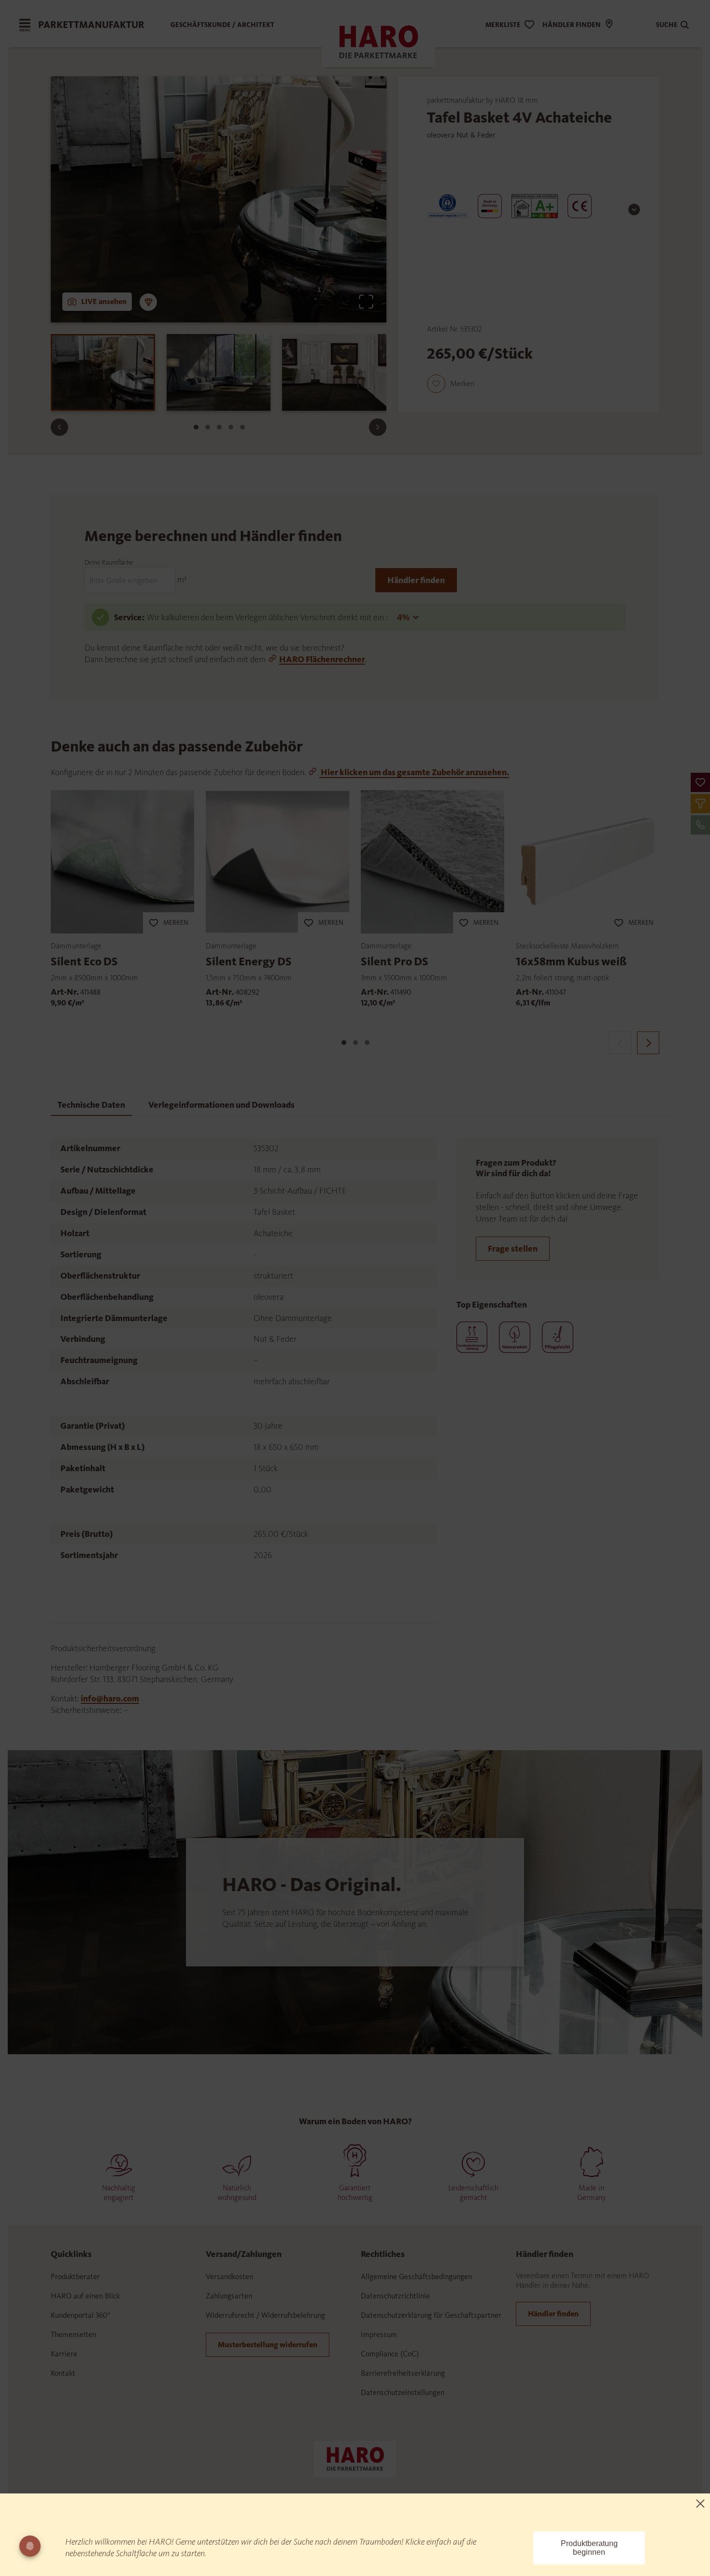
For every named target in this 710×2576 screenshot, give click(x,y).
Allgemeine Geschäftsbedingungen (416, 2277)
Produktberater (75, 2277)
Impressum (379, 2334)
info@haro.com (110, 1699)
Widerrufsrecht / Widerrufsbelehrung (265, 2315)
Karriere (64, 2354)
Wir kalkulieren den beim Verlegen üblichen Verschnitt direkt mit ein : (268, 617)
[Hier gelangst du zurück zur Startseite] (355, 2458)
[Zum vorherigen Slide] (59, 427)
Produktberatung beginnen (589, 2548)
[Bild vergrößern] (366, 302)
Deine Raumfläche (109, 563)
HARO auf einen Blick (85, 2296)
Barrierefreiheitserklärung (403, 2373)
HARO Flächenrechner (322, 659)
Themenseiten (73, 2334)
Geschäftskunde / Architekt (222, 25)
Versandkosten (229, 2277)
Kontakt (63, 2373)
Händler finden (416, 580)
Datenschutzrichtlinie (395, 2296)
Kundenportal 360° (81, 2315)
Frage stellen (513, 1249)
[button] (700, 782)
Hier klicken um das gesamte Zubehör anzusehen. (414, 772)
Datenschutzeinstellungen (403, 2392)
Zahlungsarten (229, 2296)
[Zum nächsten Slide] (378, 427)
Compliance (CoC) (390, 2354)
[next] (648, 1043)
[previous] (620, 1043)
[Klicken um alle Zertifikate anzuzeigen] (634, 209)
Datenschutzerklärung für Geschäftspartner (431, 2315)
